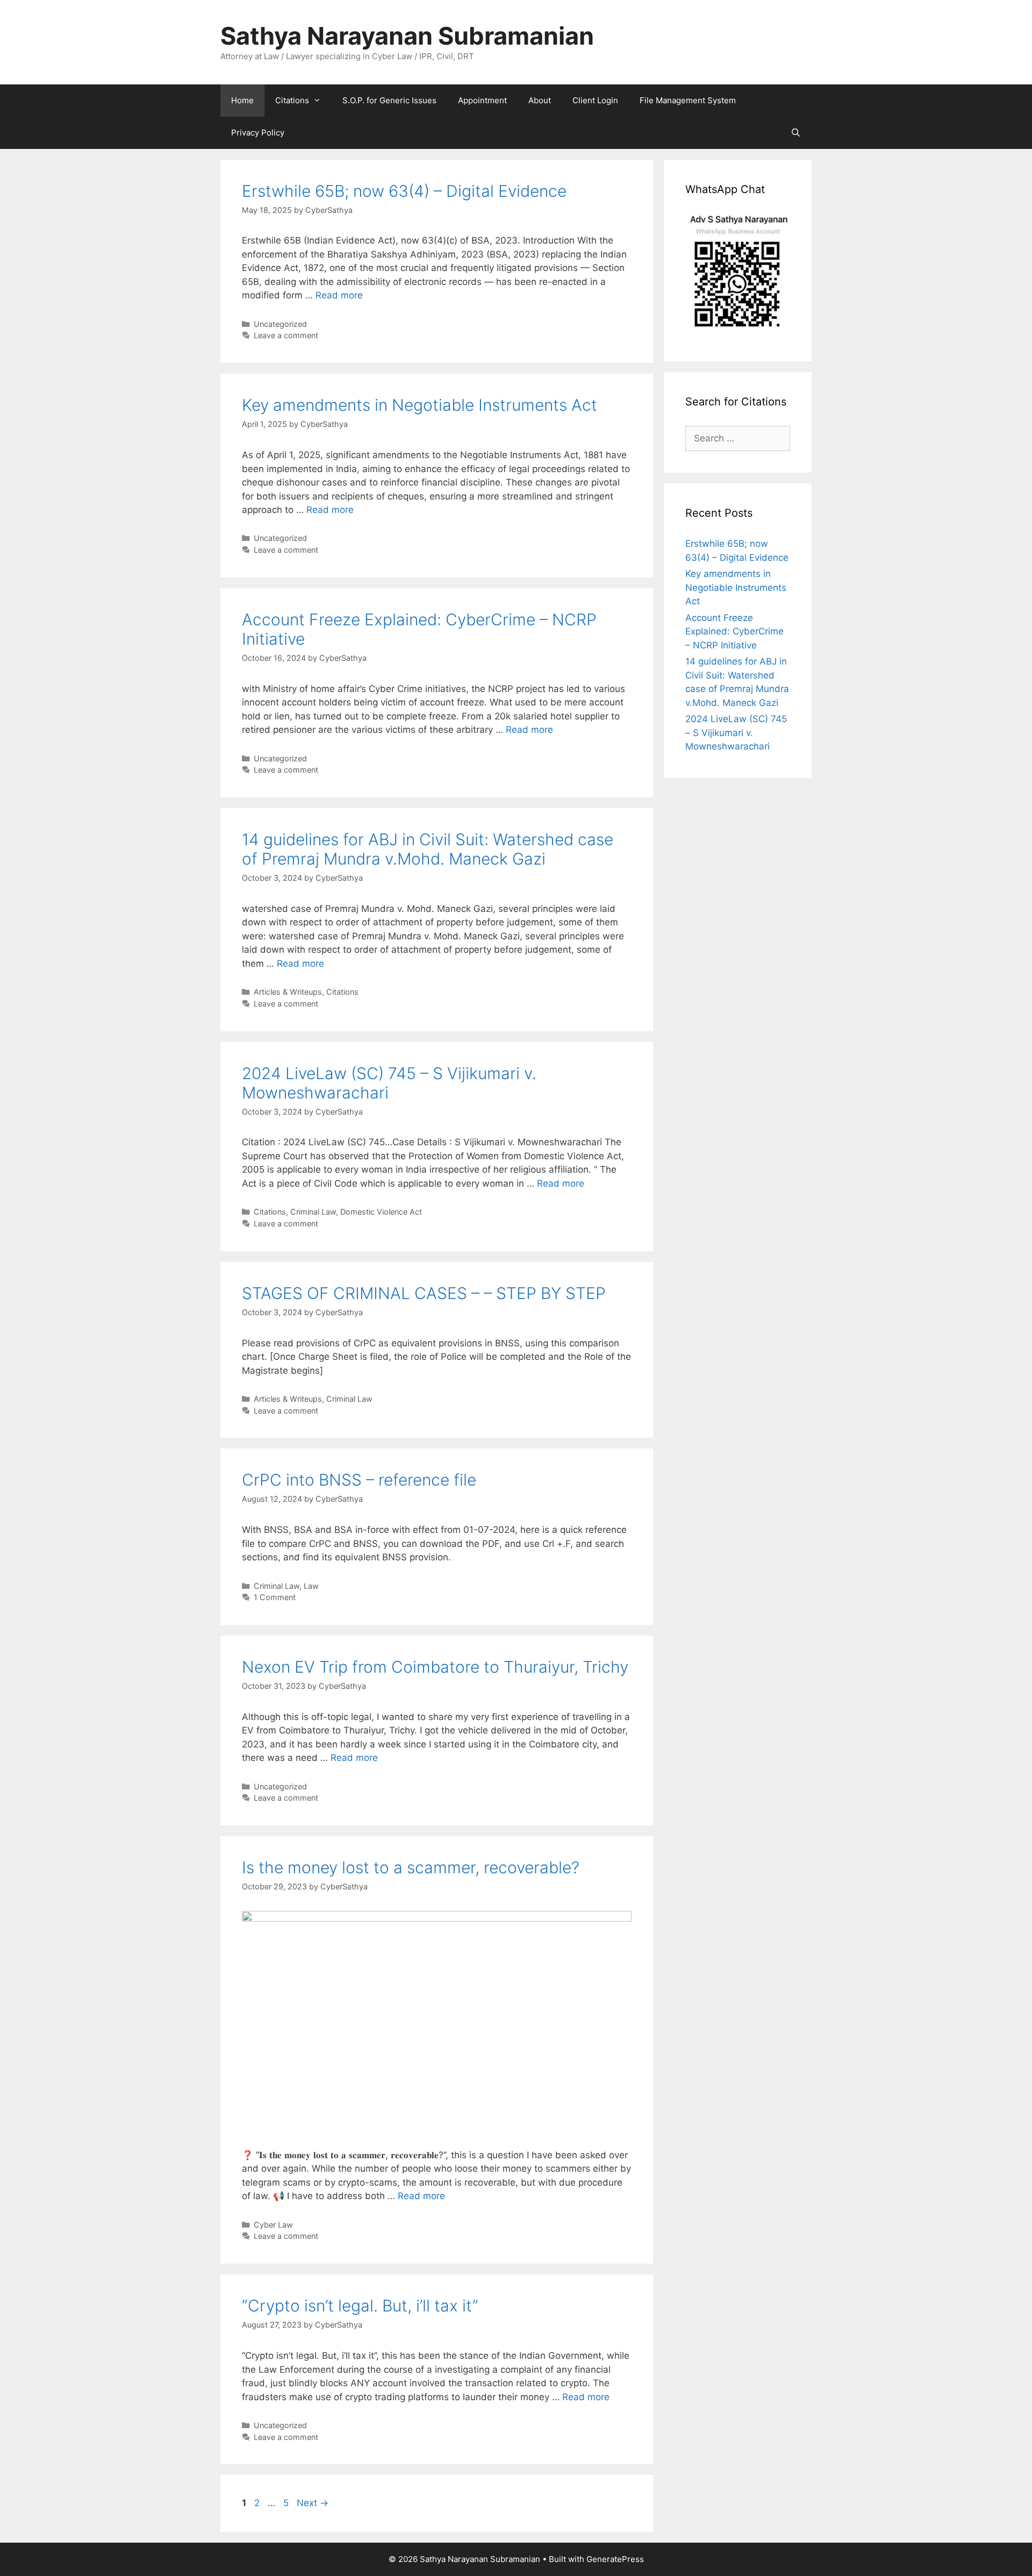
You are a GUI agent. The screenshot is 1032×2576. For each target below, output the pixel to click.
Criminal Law (313, 1212)
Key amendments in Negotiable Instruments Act (420, 405)
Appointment (482, 100)
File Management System (688, 100)
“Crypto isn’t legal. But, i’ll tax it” (360, 2306)
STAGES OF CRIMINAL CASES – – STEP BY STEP (424, 1293)
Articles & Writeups (288, 992)
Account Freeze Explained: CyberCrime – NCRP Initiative (734, 631)
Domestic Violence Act (381, 1212)
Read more (339, 295)
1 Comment (275, 1597)
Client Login (595, 100)
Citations (292, 100)
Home (242, 100)
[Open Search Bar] (796, 133)
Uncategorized (280, 324)
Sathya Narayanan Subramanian (407, 36)
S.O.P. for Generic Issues (389, 100)
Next (313, 2503)
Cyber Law (273, 2225)
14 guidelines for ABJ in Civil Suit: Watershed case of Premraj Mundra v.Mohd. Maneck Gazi (428, 849)
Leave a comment (286, 335)
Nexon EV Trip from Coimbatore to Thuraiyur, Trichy (435, 1667)
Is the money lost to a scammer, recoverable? (411, 1867)
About (540, 100)
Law (311, 1586)
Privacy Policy (258, 133)
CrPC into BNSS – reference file (359, 1480)
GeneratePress (615, 2559)
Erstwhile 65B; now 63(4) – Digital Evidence (404, 191)
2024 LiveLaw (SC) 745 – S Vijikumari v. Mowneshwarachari (736, 733)
